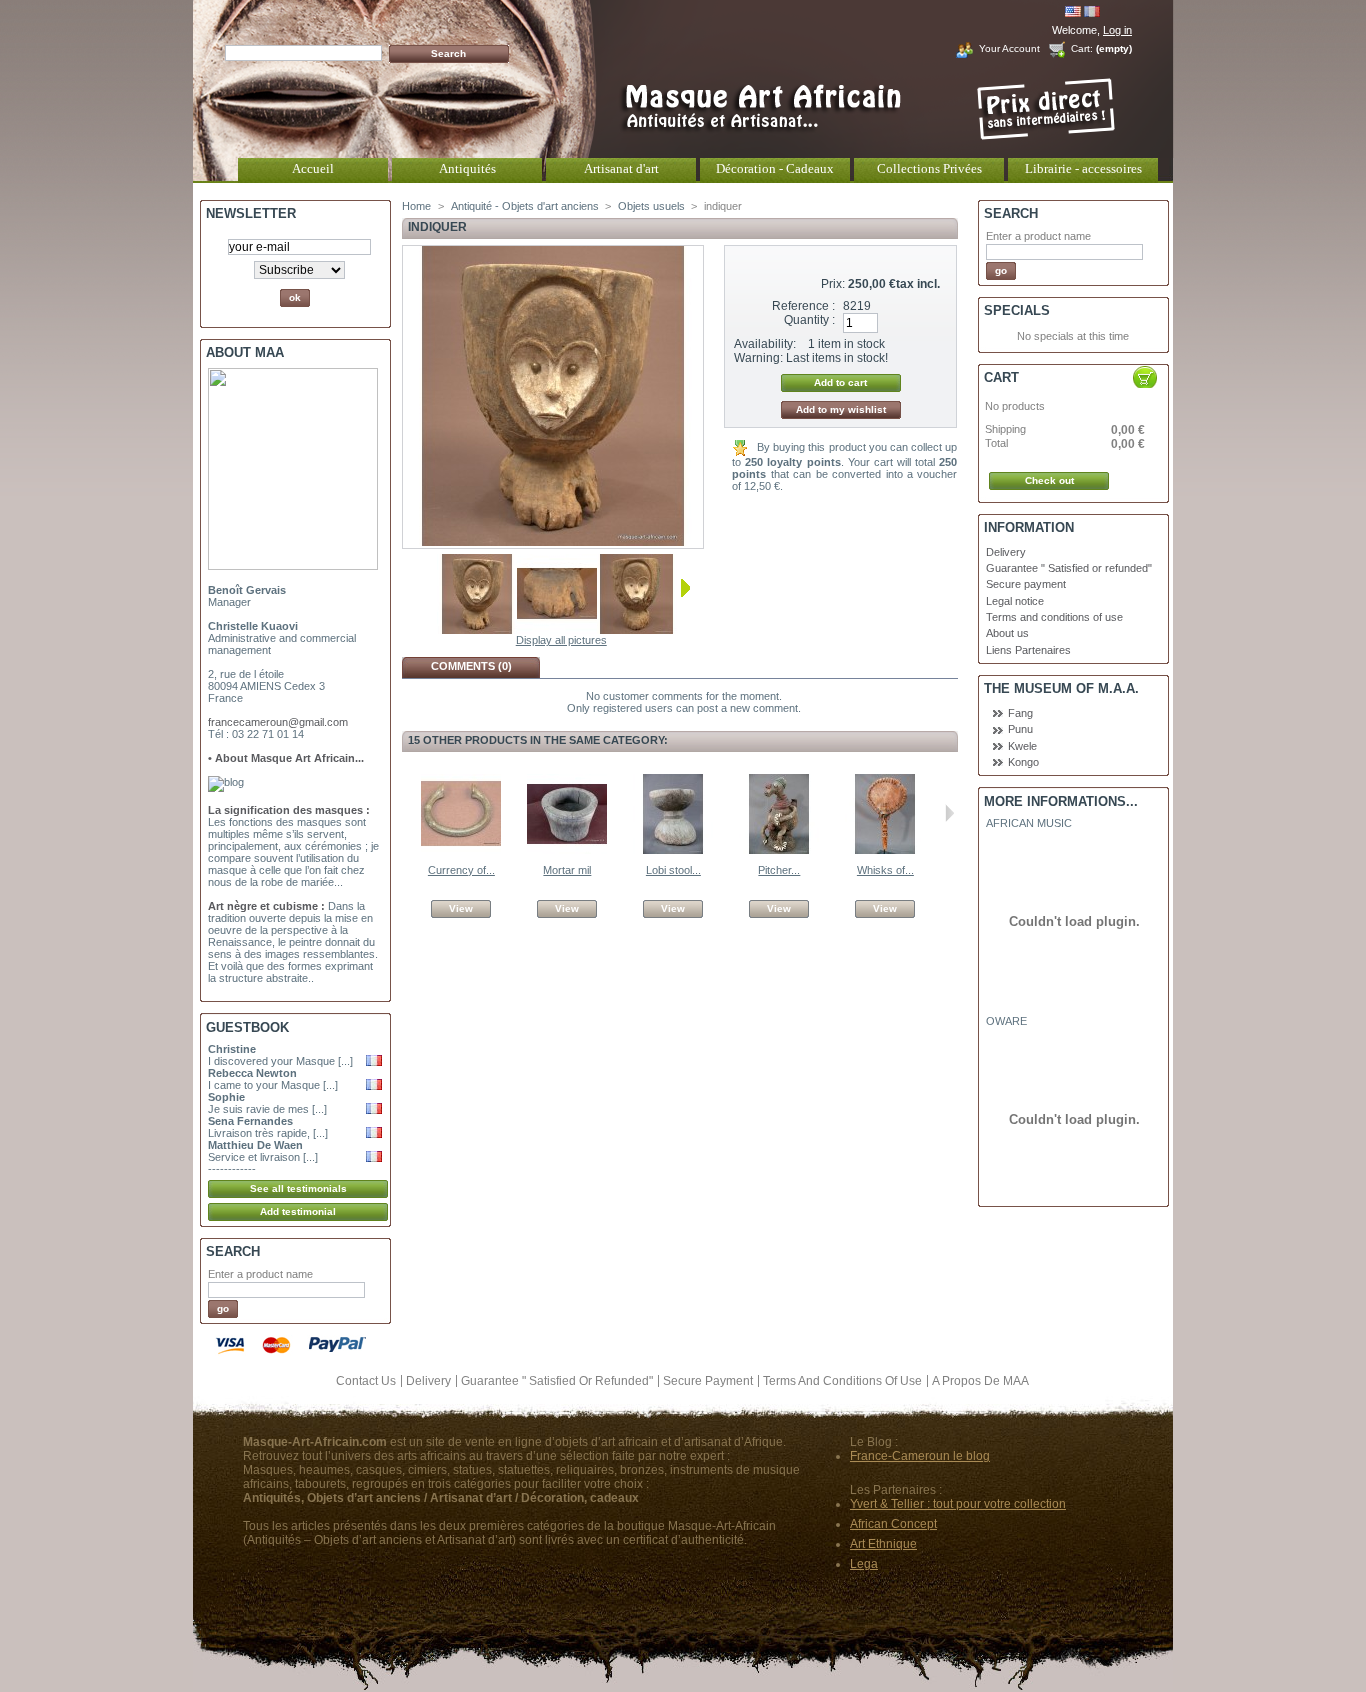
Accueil (313, 168)
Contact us (366, 1381)
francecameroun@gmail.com (278, 722)
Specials (1017, 310)
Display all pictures (561, 640)
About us (1007, 633)
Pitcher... (779, 870)
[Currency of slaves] (461, 850)
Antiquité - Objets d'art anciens (525, 206)
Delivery (1006, 552)
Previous (428, 588)
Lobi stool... (673, 870)
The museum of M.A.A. (1061, 688)
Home (416, 206)
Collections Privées (929, 168)
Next (685, 588)
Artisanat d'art (621, 168)
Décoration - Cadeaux (775, 168)
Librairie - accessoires (1083, 168)
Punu (1020, 729)
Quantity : (809, 320)
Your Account (1009, 48)
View (461, 908)
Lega (864, 1564)
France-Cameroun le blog (920, 1456)
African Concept (893, 1524)
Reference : (803, 306)
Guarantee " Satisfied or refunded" (1069, 568)
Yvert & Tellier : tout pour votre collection (958, 1504)
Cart (1001, 377)
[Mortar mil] (567, 850)
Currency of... (461, 870)
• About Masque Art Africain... (286, 758)
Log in (1117, 30)
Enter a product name (260, 1274)
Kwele (1022, 746)
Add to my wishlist (841, 409)
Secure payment (1026, 584)
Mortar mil (567, 870)
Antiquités (467, 168)
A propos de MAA (980, 1381)
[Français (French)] (1092, 13)
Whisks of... (885, 870)
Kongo (1023, 762)
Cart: (1082, 48)
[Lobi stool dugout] (673, 850)
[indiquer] (557, 630)
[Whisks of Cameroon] (885, 850)
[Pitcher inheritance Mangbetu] (779, 850)
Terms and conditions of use (1054, 617)
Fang (1020, 713)
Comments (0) (471, 666)
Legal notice (1015, 601)
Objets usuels (651, 206)
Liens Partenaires (1028, 650)
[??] (477, 630)
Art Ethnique (883, 1544)
